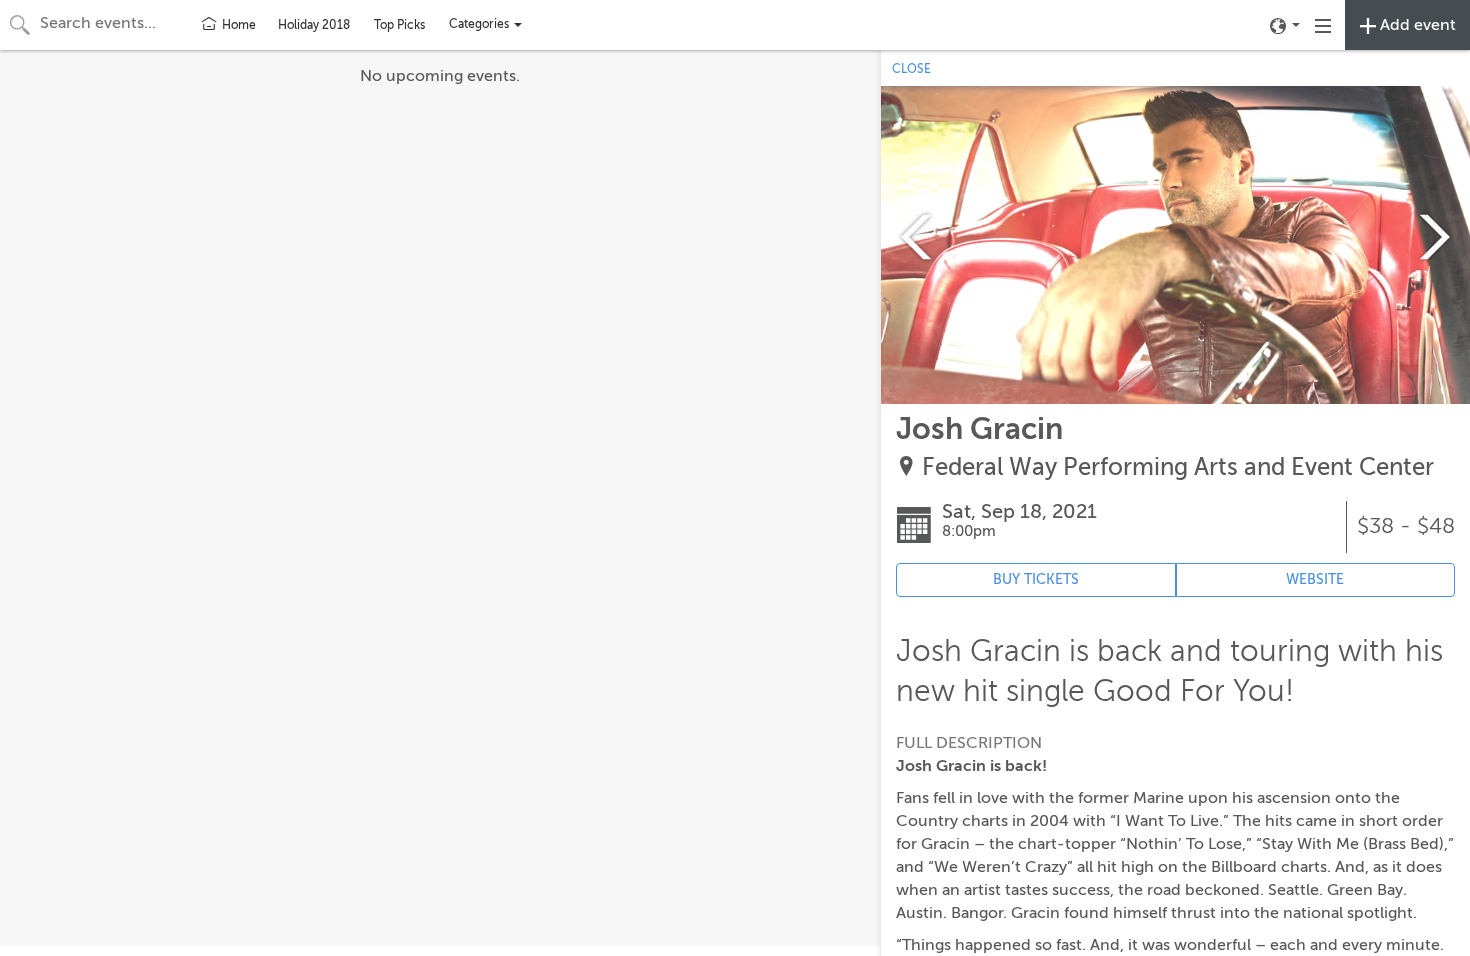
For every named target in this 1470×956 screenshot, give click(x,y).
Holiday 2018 (314, 25)
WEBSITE (1315, 579)
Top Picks (399, 25)
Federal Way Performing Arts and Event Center (1178, 467)
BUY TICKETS (1036, 579)
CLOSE (911, 69)
